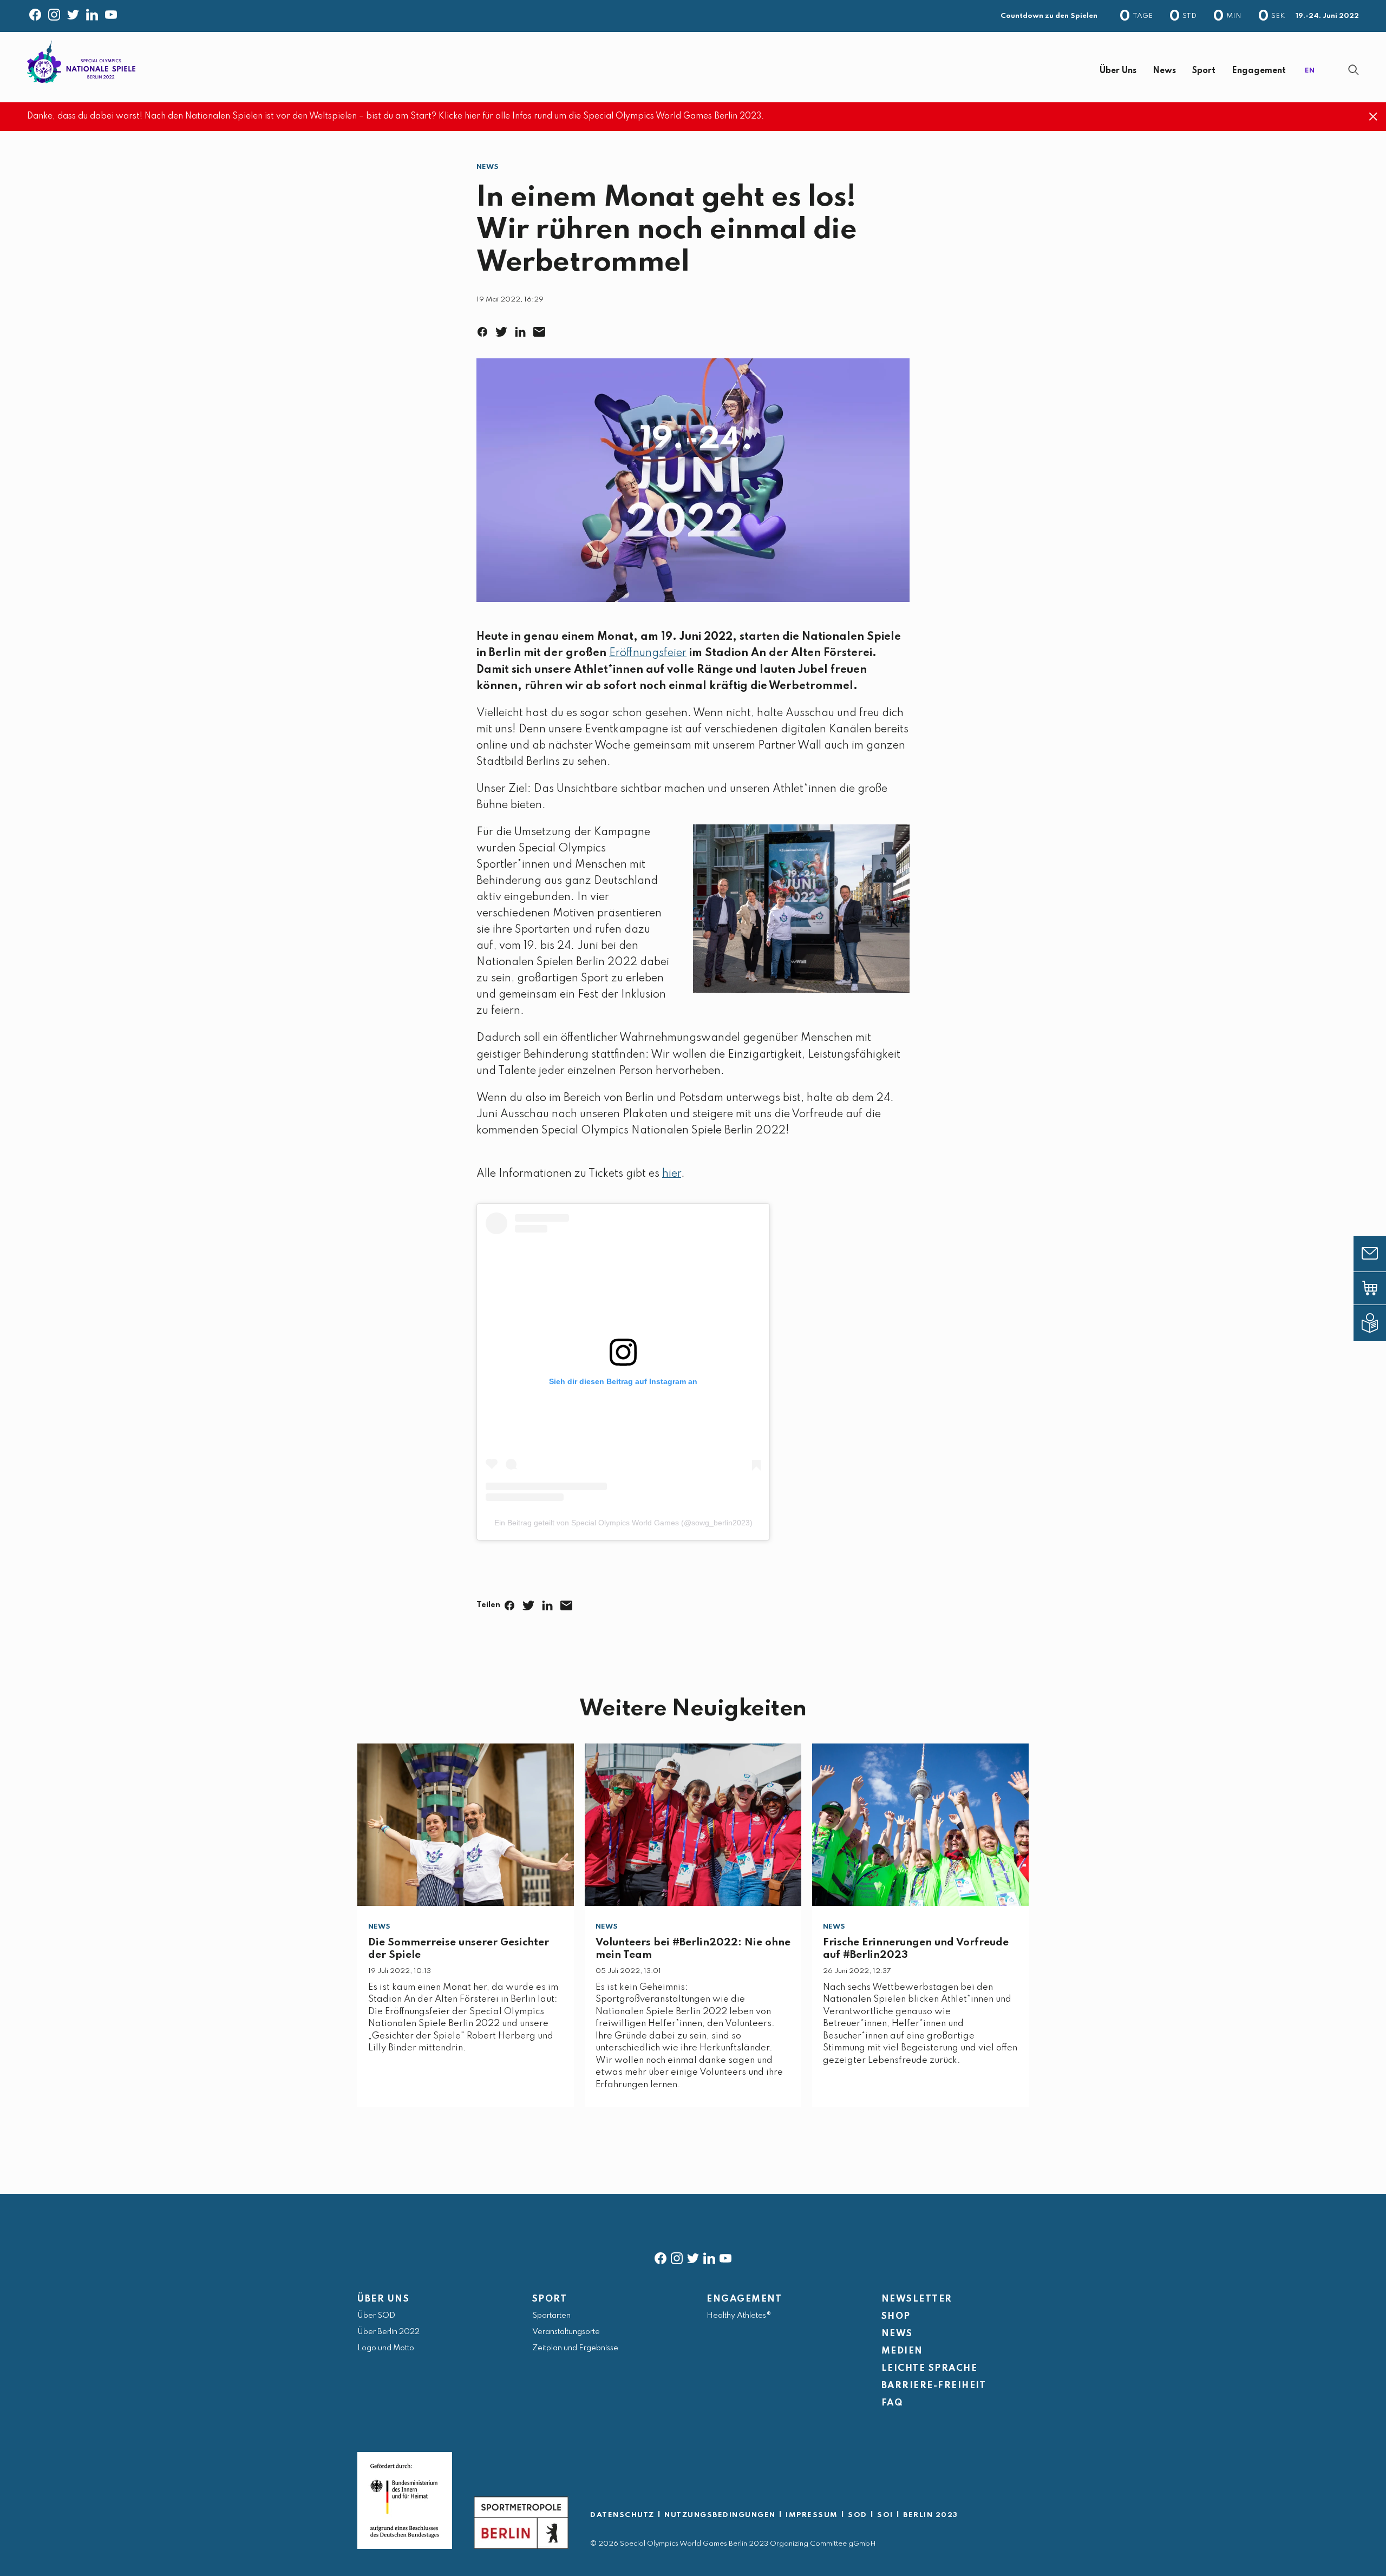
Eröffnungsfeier (648, 653)
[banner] (693, 67)
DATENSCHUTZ (622, 2515)
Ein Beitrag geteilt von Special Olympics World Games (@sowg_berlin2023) (623, 1523)
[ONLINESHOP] (1378, 1288)
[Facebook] (35, 12)
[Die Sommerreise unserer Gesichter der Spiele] (466, 1825)
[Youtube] (111, 12)
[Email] (541, 329)
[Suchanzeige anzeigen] (1354, 70)
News (488, 167)
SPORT (550, 2299)
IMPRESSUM (812, 2515)
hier (672, 1174)
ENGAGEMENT (744, 2299)
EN (1310, 71)
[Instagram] (54, 12)
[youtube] (725, 2256)
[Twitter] (73, 12)
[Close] (1373, 117)
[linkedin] (709, 2256)
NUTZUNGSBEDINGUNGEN (720, 2515)
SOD (858, 2515)
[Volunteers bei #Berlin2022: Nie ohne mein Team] (693, 1825)
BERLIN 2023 (931, 2515)
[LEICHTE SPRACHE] (1378, 1323)
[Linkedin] (92, 12)
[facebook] (661, 2256)
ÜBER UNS (383, 2299)
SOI (885, 2515)
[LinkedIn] (522, 329)
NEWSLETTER (917, 2299)
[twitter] (693, 2256)
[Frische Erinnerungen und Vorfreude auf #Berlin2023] (920, 1825)
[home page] (81, 62)
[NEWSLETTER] (1378, 1254)
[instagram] (677, 2256)
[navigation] (723, 71)
